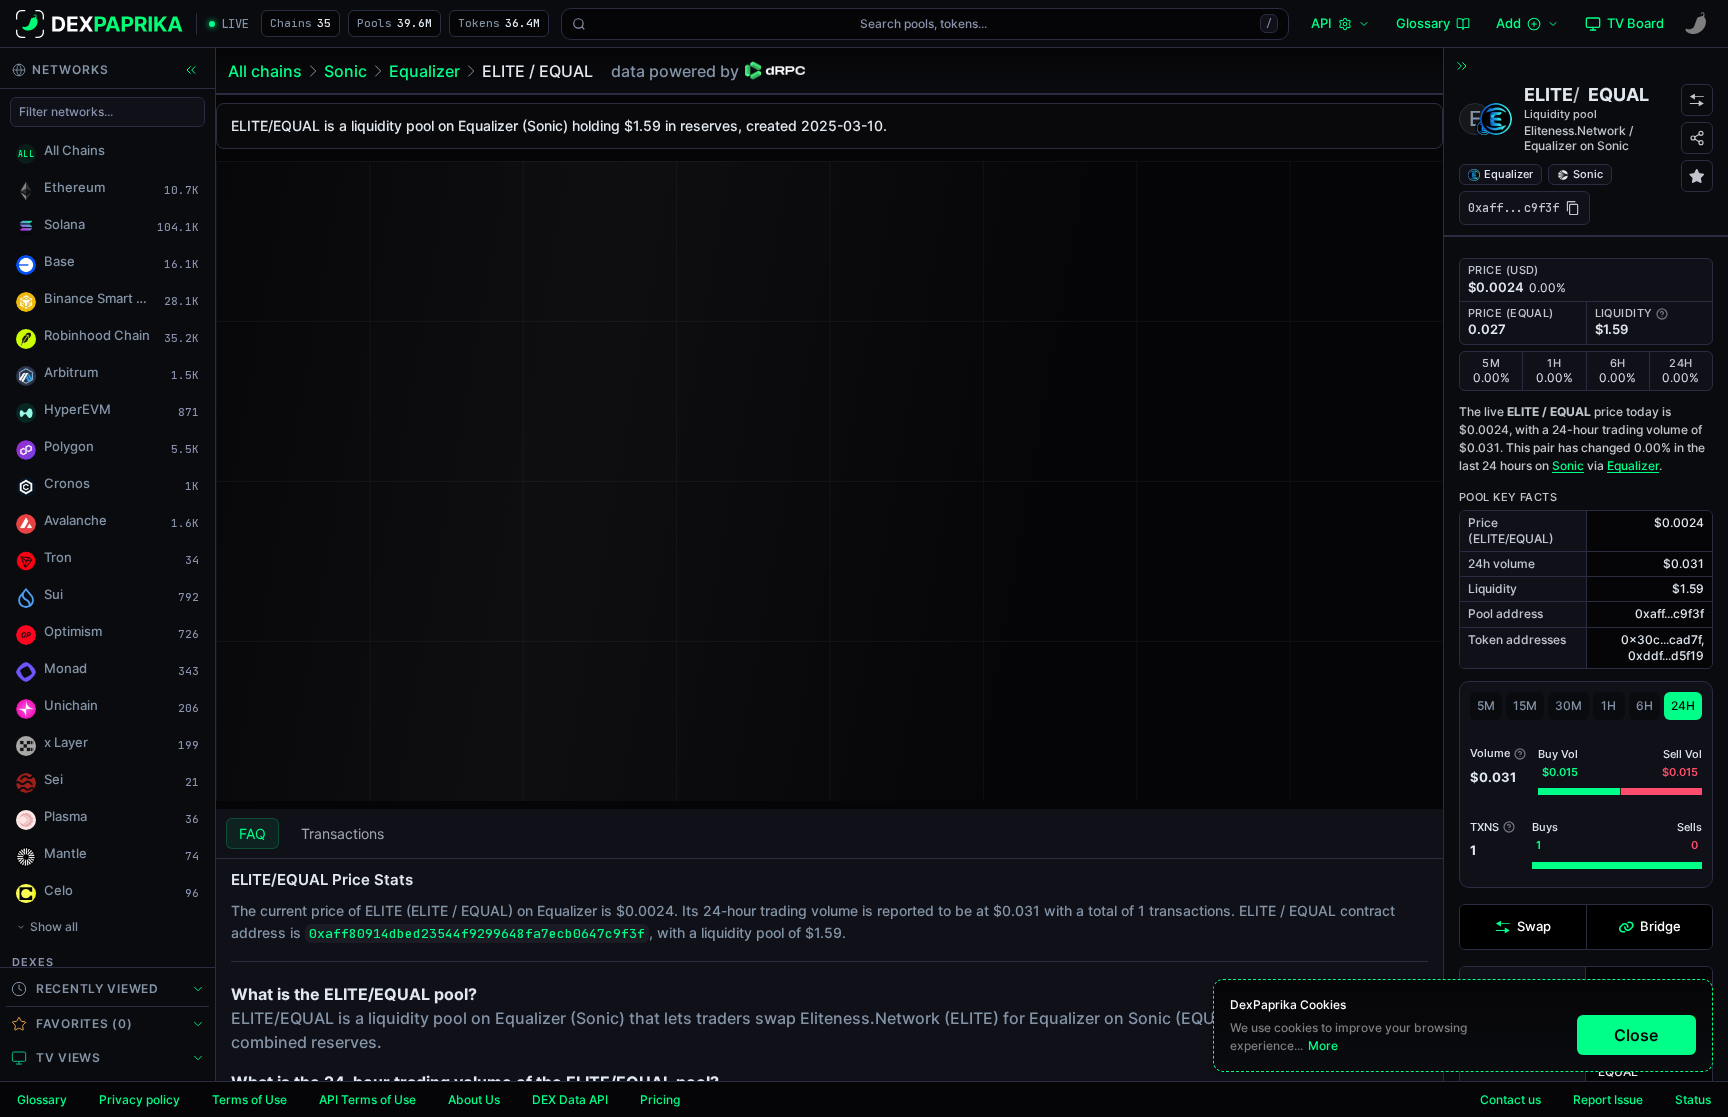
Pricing (660, 1099)
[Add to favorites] (1697, 176)
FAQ (252, 833)
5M (1486, 705)
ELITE (1548, 94)
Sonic (345, 71)
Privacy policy (139, 1099)
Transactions (342, 833)
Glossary (42, 1099)
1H (1608, 705)
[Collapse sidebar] (191, 70)
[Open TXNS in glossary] (1509, 827)
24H (1683, 705)
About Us (474, 1099)
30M (1568, 705)
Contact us (1510, 1099)
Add (1508, 23)
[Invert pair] (1697, 100)
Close (1636, 1035)
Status (1693, 1099)
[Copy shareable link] (1697, 138)
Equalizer (424, 71)
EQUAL (1618, 94)
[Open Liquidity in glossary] (1662, 314)
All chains (265, 71)
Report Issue (1608, 1099)
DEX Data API (570, 1099)
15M (1525, 705)
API (1321, 23)
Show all (54, 926)
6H (1644, 705)
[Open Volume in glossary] (1520, 754)
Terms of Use (249, 1099)
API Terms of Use (367, 1099)
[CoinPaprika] (1696, 24)
